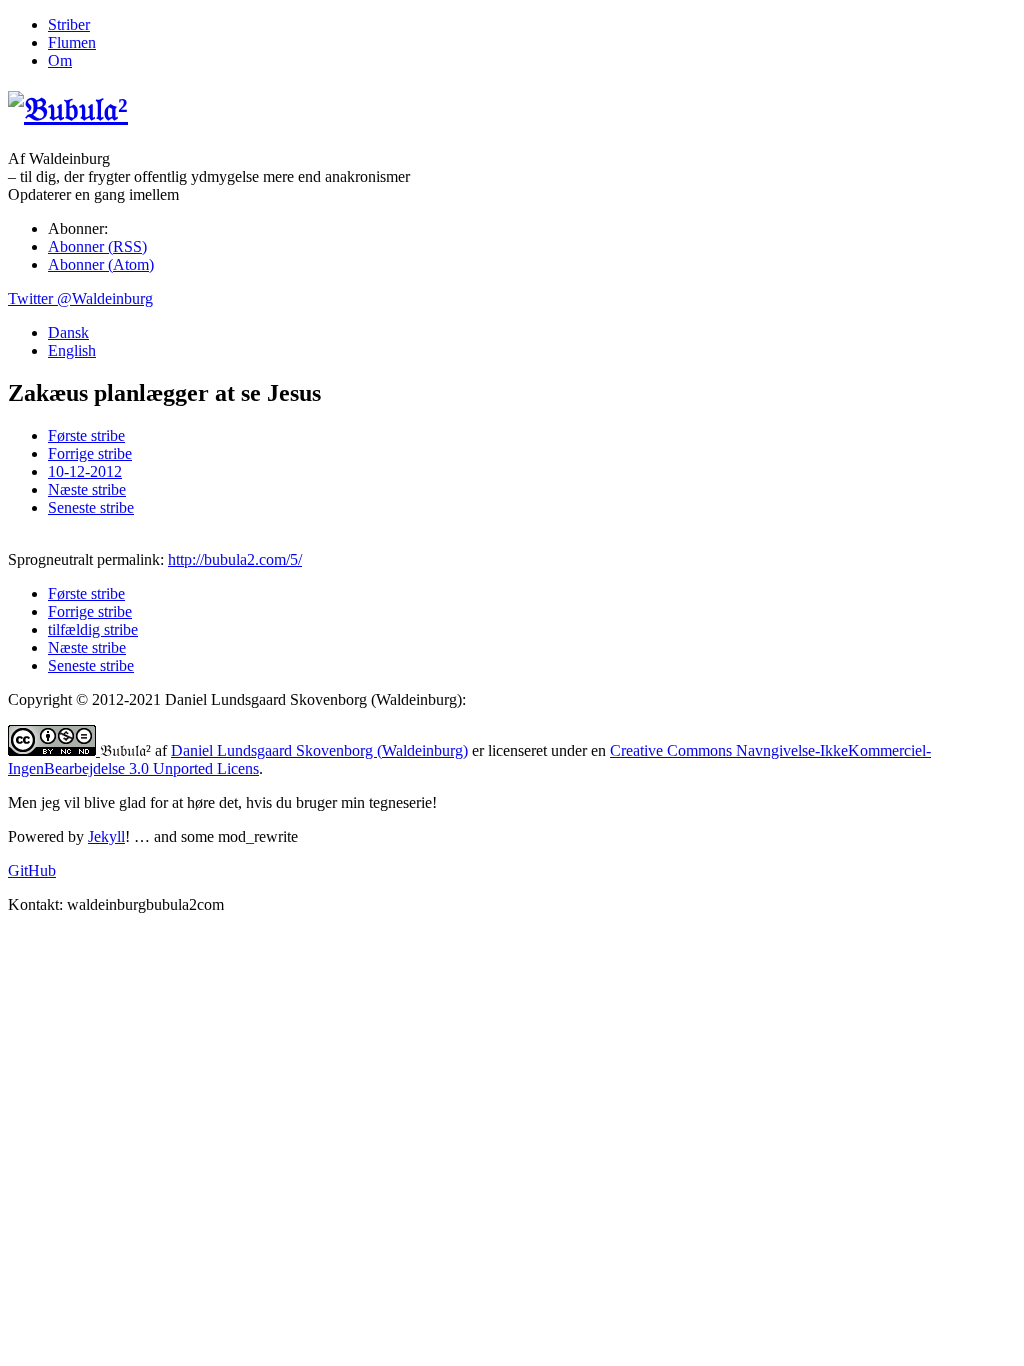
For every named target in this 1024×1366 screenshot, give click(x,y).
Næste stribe (87, 489)
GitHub (32, 870)
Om (60, 60)
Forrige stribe (90, 453)
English (72, 350)
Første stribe (86, 435)
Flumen (72, 42)
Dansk (68, 332)
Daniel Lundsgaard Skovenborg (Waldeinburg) (319, 750)
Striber (69, 24)
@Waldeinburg (80, 298)
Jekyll (106, 836)
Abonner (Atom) (101, 264)
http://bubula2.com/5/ (235, 559)
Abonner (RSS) (97, 246)
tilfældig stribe (93, 629)
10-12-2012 (85, 471)
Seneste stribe (91, 507)
